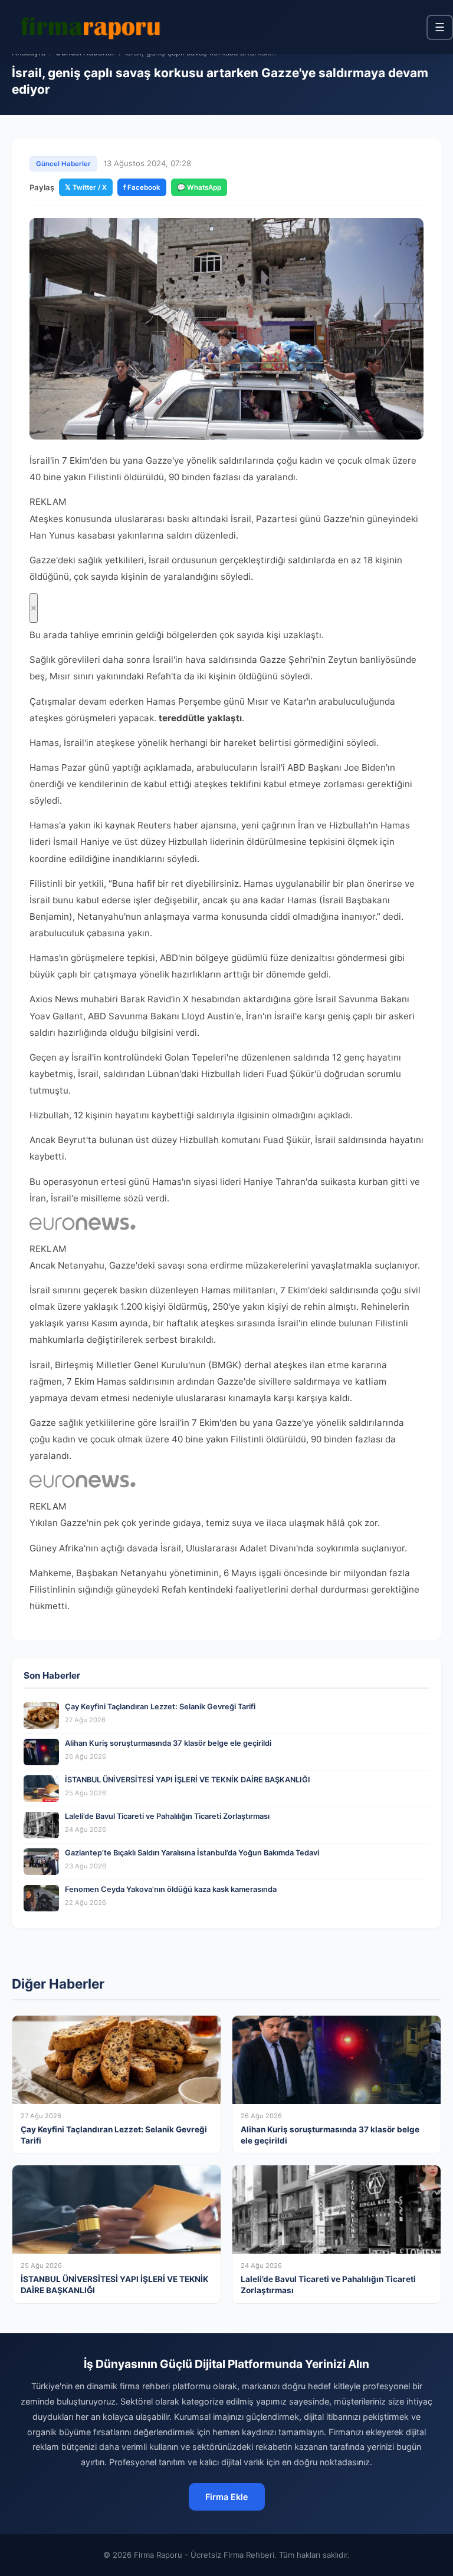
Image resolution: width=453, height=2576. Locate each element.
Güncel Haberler (63, 164)
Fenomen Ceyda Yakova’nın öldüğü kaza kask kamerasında (171, 1889)
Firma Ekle (227, 2497)
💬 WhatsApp (199, 187)
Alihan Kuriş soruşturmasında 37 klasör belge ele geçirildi (168, 1743)
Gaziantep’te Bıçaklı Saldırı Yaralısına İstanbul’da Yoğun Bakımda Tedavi (192, 1853)
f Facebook (142, 187)
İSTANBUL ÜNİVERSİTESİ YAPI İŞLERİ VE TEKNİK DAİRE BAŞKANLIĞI (188, 1780)
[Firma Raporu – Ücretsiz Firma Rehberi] (94, 27)
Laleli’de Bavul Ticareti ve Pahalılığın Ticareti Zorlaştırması (167, 1816)
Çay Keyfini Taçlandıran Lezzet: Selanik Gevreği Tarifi (160, 1707)
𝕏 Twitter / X (86, 187)
